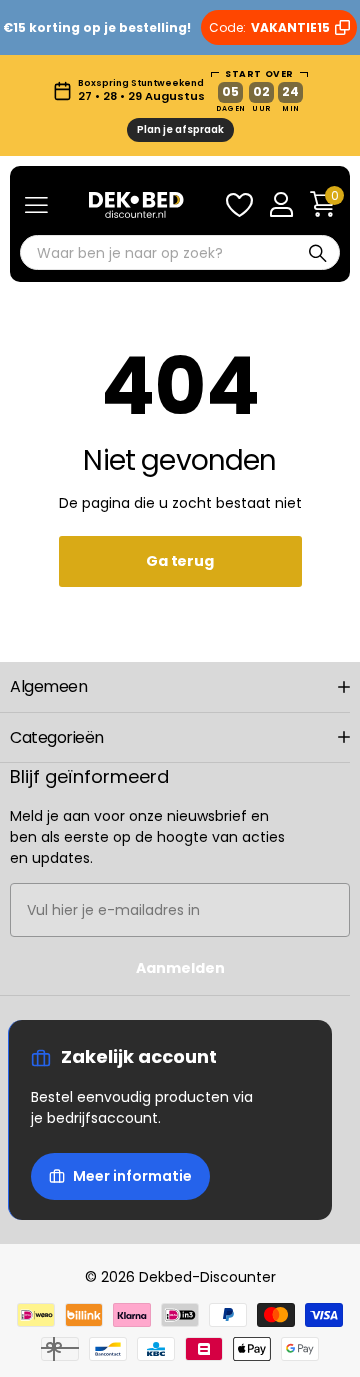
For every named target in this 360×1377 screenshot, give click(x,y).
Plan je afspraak (180, 129)
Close (180, 687)
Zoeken (318, 252)
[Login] (281, 205)
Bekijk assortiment (36, 205)
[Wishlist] (239, 205)
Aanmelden (180, 968)
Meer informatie (132, 1176)
